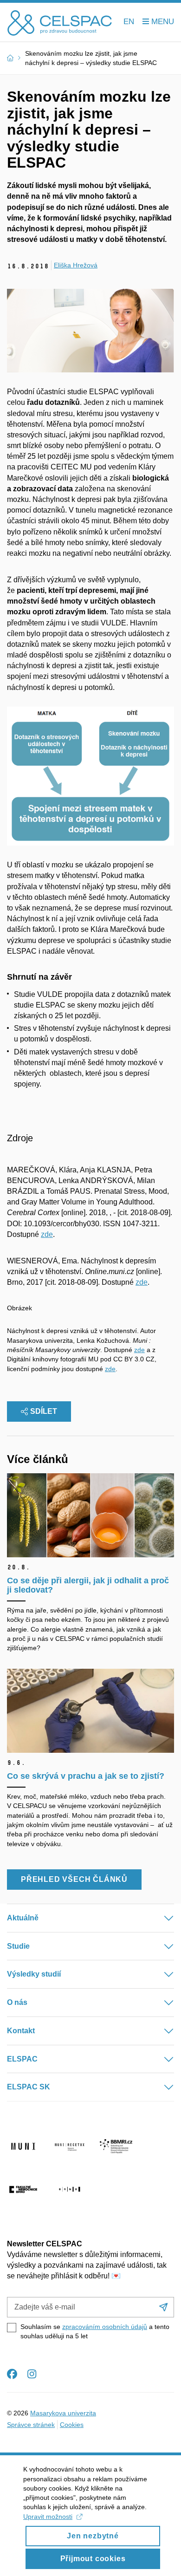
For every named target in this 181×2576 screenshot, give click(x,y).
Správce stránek (31, 2425)
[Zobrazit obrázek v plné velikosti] (90, 776)
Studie (18, 1946)
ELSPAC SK (29, 2087)
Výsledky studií (34, 1974)
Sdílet (44, 1411)
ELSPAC (22, 2059)
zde (47, 1234)
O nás (17, 2002)
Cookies (72, 2425)
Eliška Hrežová (76, 265)
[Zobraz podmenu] (160, 1918)
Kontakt (21, 2031)
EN (129, 22)
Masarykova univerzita (63, 2413)
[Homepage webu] (60, 22)
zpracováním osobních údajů (105, 2327)
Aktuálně (23, 1918)
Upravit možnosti (48, 2517)
